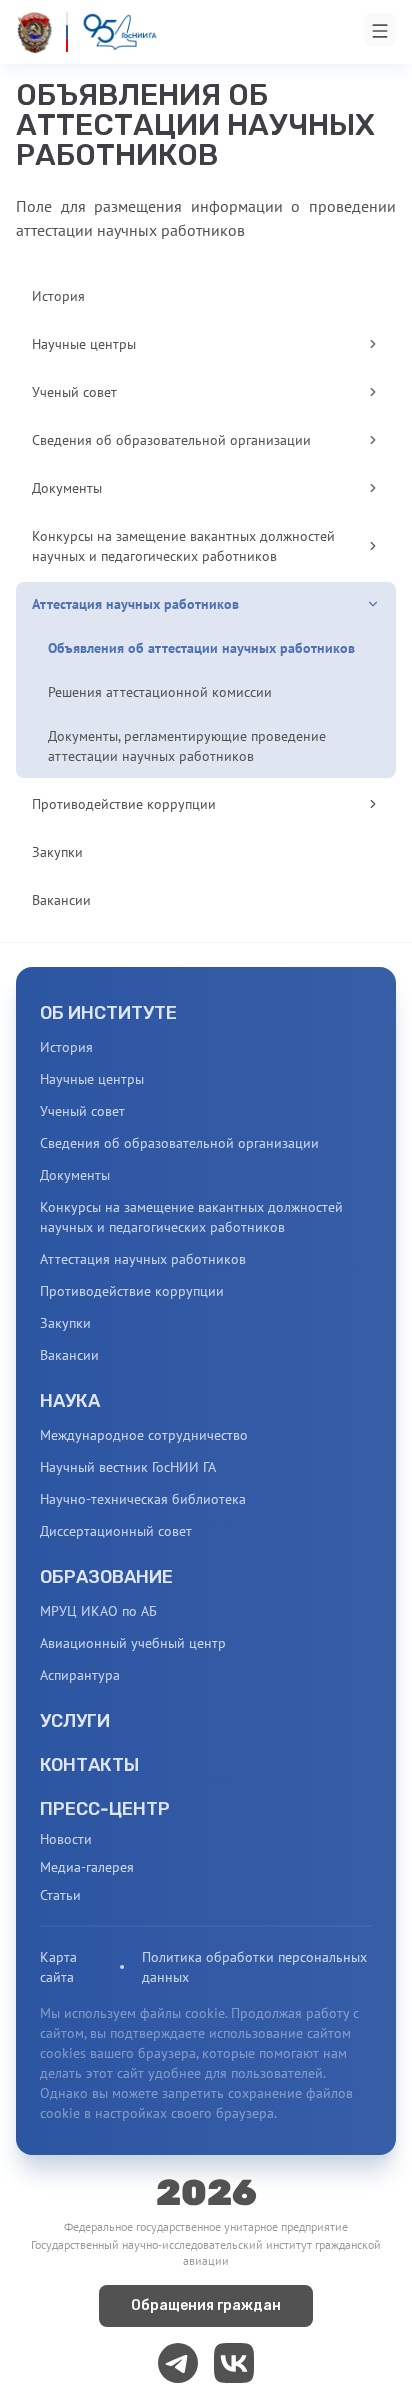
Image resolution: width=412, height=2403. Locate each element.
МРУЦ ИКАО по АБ (98, 1611)
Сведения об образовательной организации (179, 1143)
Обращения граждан (206, 2305)
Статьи (60, 1895)
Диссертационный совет (116, 1531)
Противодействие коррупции (132, 1291)
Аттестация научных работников (143, 1259)
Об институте (108, 1013)
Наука (70, 1401)
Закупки (65, 1323)
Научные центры (92, 1079)
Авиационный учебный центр (133, 1643)
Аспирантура (80, 1675)
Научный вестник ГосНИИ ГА (128, 1467)
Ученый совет (82, 1111)
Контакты (89, 1765)
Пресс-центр (105, 1809)
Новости (66, 1839)
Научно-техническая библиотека (143, 1499)
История (66, 1047)
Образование (106, 1577)
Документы (75, 1175)
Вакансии (69, 1355)
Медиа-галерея (87, 1867)
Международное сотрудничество (144, 1435)
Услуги (75, 1721)
